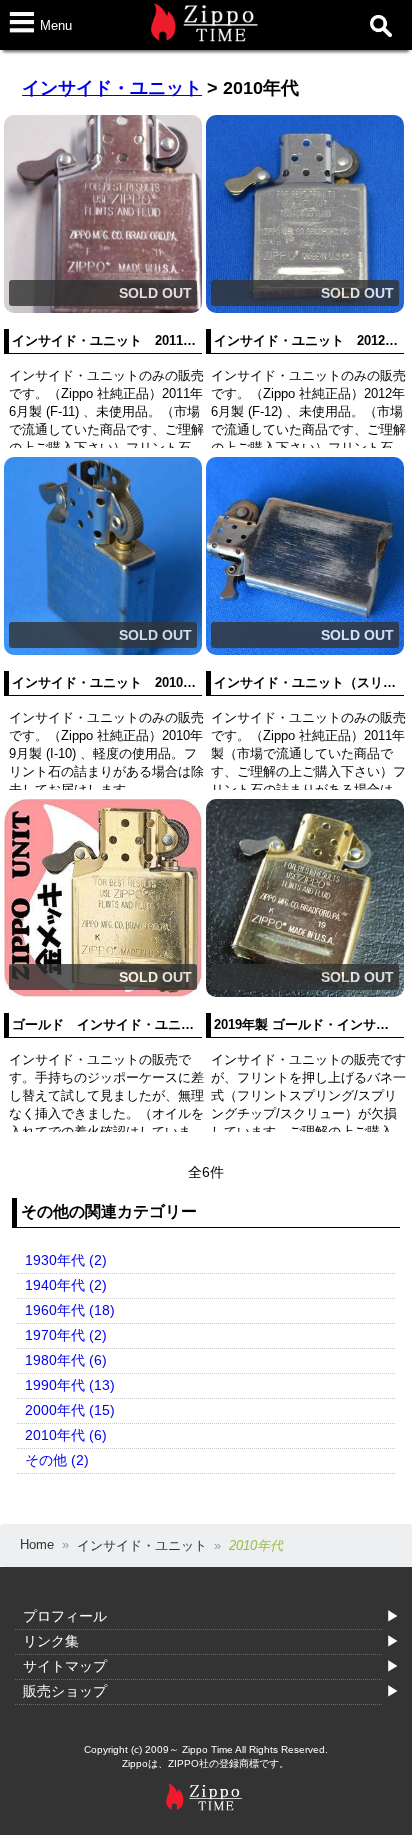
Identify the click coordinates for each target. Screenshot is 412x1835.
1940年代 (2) (66, 1285)
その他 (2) (57, 1460)
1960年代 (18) (70, 1310)
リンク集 (51, 1641)
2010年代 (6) (66, 1435)
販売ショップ (65, 1691)
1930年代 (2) (66, 1260)
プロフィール (65, 1616)
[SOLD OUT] (103, 308)
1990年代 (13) (70, 1385)
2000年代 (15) (70, 1410)
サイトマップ (65, 1666)
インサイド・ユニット (112, 88)
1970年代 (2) (66, 1335)
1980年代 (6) (66, 1360)
